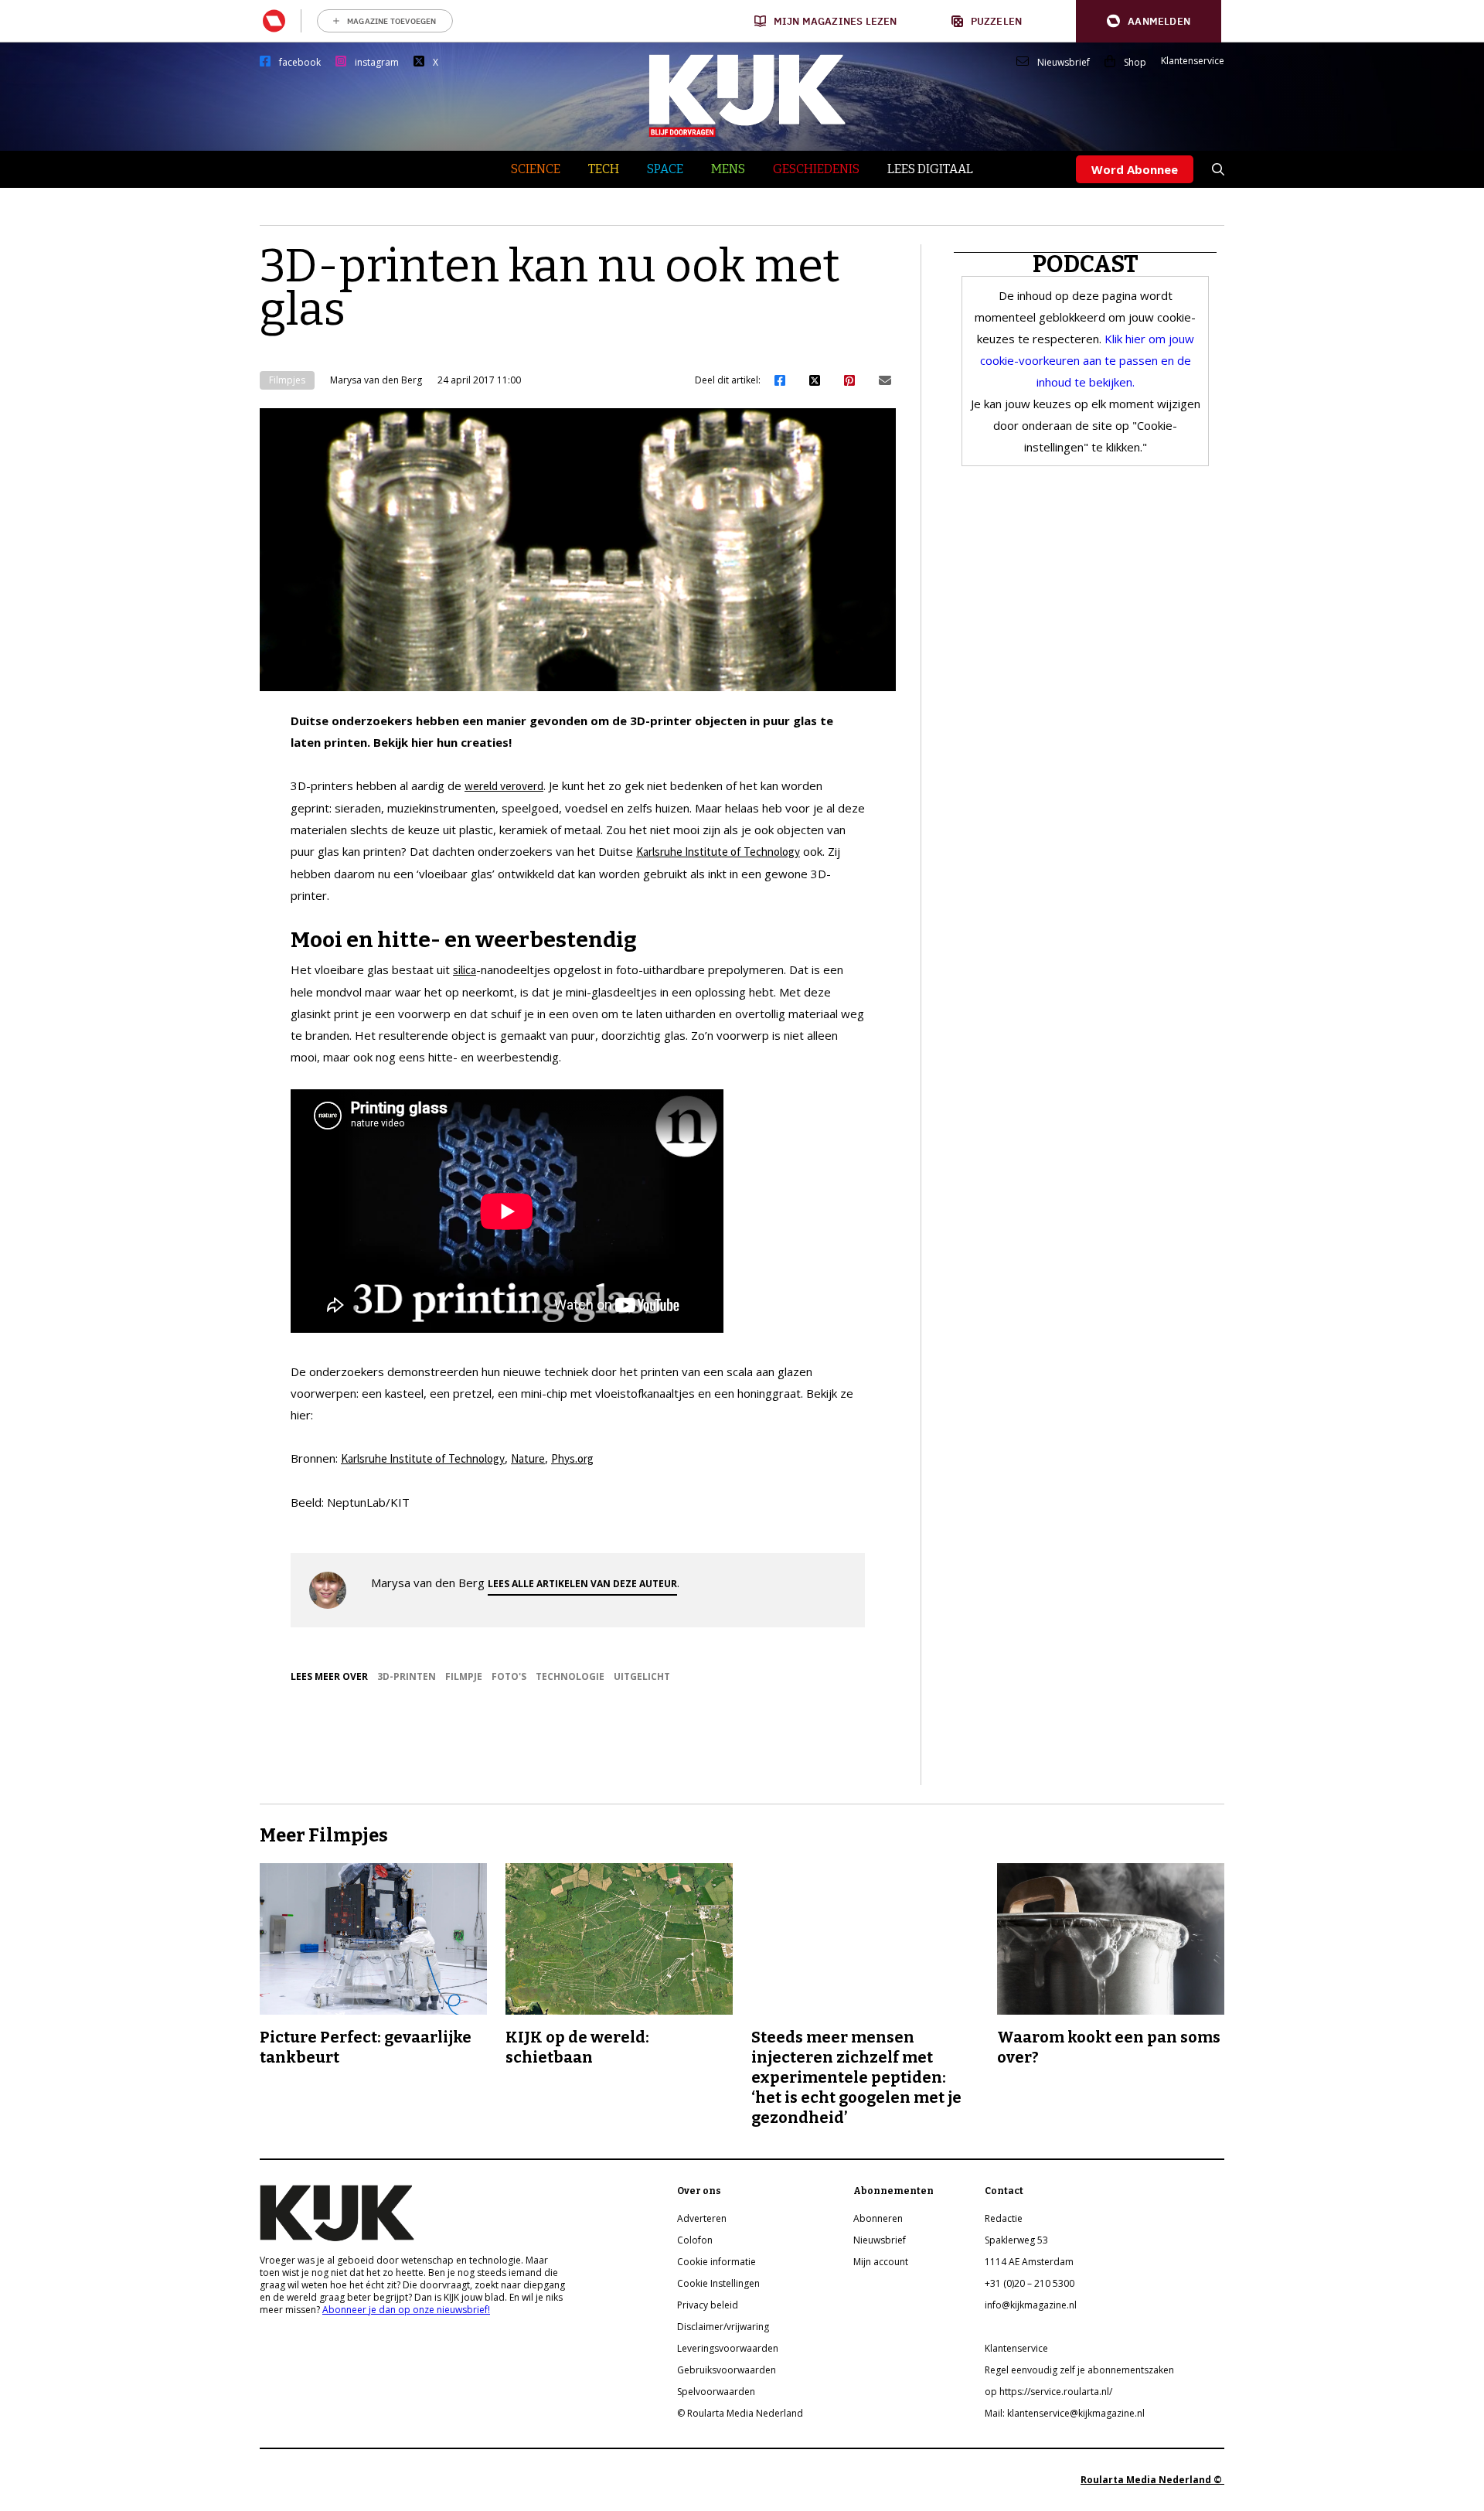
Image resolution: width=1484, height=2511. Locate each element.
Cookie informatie (716, 2262)
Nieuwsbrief (1064, 63)
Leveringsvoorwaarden (728, 2348)
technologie (570, 1676)
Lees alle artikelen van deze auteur (582, 1584)
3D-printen (407, 1676)
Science (536, 169)
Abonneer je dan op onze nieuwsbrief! (406, 2310)
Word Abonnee (1135, 169)
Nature (528, 1458)
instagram (377, 63)
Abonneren (878, 2218)
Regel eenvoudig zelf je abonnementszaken (1079, 2370)
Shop (1135, 63)
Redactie (1004, 2218)
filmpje (464, 1676)
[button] (1149, 21)
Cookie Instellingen (718, 2283)
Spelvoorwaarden (716, 2392)
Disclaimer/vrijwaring (723, 2327)
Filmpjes (287, 380)
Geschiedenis (816, 169)
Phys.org (572, 1458)
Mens (728, 169)
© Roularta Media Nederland (740, 2413)
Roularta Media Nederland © (1152, 2480)
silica (465, 970)
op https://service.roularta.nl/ (1048, 2392)
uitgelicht (642, 1676)
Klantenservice (1193, 61)
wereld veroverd (504, 786)
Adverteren (702, 2218)
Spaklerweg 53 (1016, 2240)
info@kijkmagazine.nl (1031, 2305)
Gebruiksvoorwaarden (727, 2370)
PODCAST (1086, 264)
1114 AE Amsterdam (1029, 2262)
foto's (509, 1676)
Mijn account (881, 2262)
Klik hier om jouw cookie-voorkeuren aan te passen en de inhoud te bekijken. (1087, 360)
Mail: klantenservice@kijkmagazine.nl (1065, 2413)
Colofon (695, 2240)
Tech (604, 169)
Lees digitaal (930, 169)
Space (665, 169)
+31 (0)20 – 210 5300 (1030, 2283)
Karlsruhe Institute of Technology (718, 852)
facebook (300, 63)
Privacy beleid (708, 2305)
